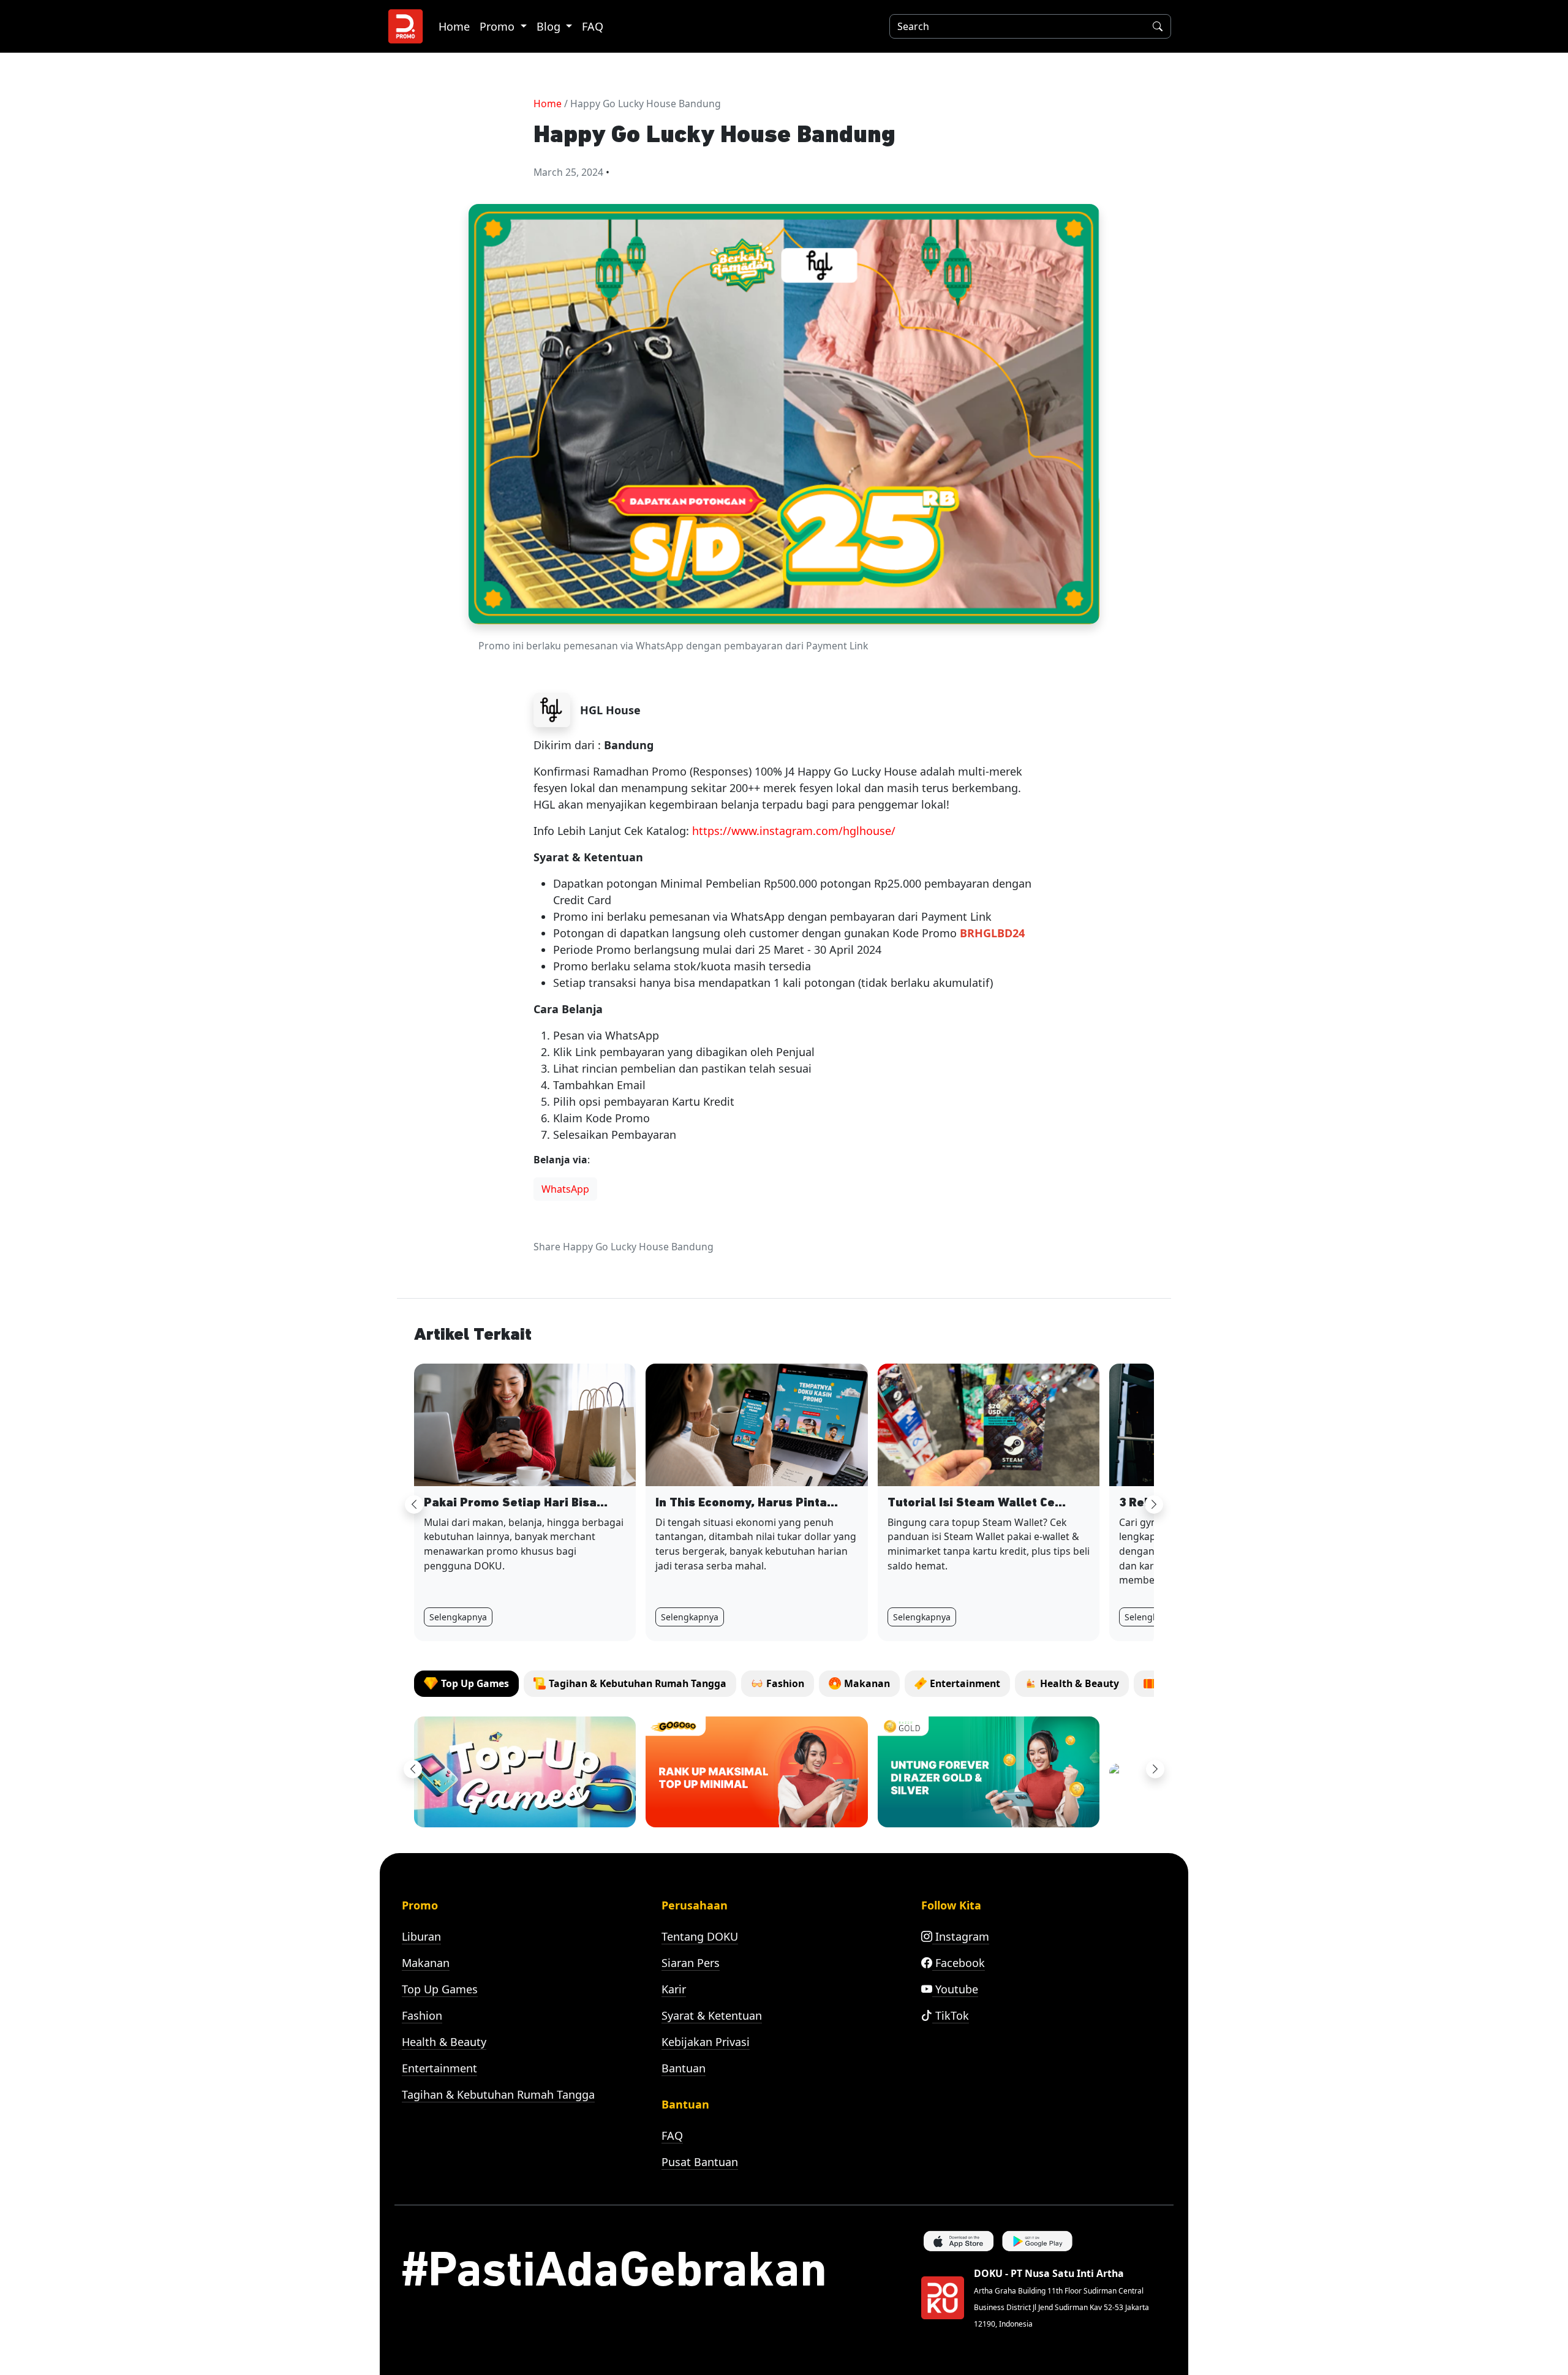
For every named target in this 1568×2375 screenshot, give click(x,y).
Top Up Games (440, 1989)
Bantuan (684, 2068)
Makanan (426, 1963)
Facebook (959, 1963)
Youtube (955, 1989)
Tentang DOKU (700, 1936)
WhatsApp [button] (565, 1189)
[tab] (466, 1684)
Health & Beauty (444, 2042)
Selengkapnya (458, 1617)
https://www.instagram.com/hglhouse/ (794, 831)
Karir (674, 1989)
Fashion (422, 2015)
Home (454, 26)
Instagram (961, 1936)
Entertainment (439, 2068)
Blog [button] (550, 26)
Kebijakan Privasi (706, 2042)
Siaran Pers (691, 1963)
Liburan (421, 1936)
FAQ (593, 26)
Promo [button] (499, 26)
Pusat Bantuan (700, 2162)
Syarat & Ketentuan (712, 2015)
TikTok (951, 2015)
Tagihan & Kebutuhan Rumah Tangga (498, 2094)
